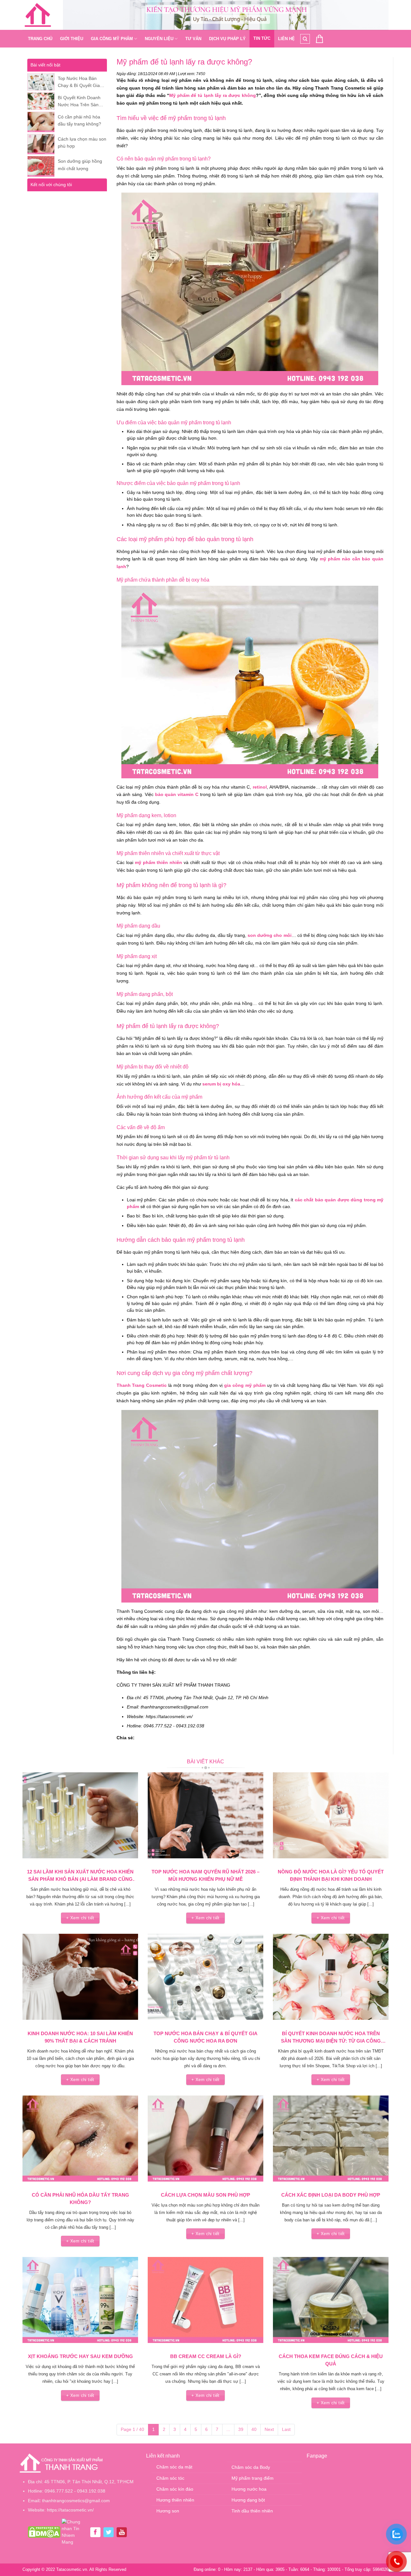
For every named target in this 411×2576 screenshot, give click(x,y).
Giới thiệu (72, 39)
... (228, 2429)
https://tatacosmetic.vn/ (70, 2510)
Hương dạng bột (248, 2500)
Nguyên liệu (159, 39)
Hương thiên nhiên (175, 2500)
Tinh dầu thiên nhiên (252, 2511)
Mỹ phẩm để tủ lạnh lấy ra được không (213, 95)
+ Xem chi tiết (80, 1918)
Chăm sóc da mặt (174, 2467)
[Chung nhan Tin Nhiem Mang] (74, 2532)
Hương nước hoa (249, 2489)
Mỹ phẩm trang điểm (253, 2478)
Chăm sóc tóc (170, 2478)
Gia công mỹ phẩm (112, 39)
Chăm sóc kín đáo (175, 2489)
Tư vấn (193, 39)
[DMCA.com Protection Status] (44, 2532)
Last (286, 2429)
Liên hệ (286, 39)
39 (241, 2429)
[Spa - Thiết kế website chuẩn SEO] (38, 15)
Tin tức (262, 38)
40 (254, 2429)
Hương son (168, 2511)
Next (269, 2429)
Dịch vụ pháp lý (227, 39)
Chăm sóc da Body (251, 2467)
